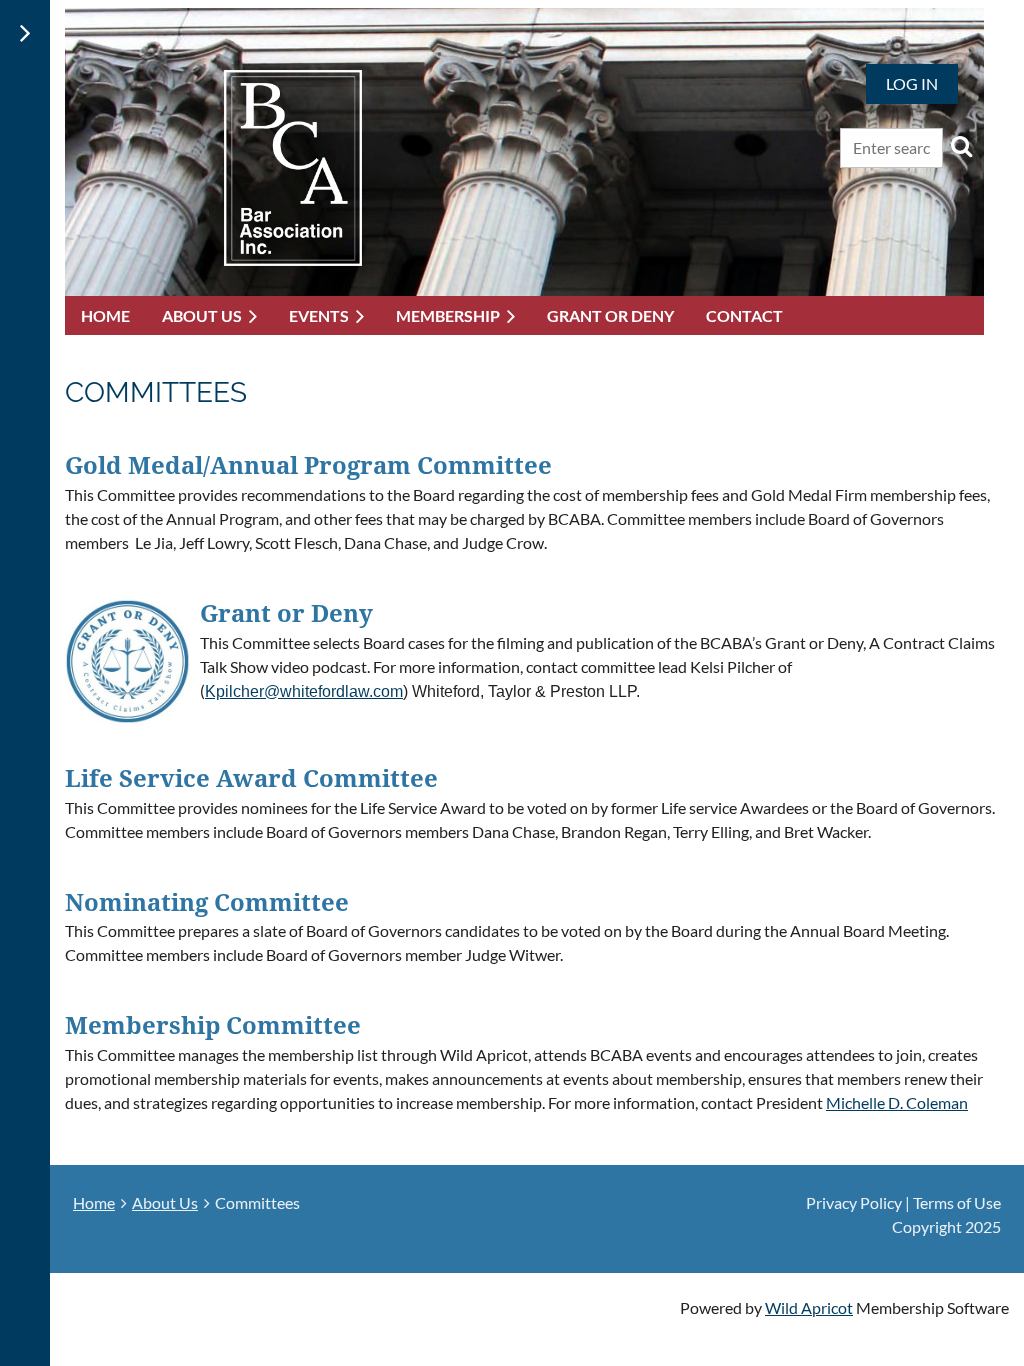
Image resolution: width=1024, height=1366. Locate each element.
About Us (165, 1202)
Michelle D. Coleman (897, 1102)
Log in (912, 83)
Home (94, 1202)
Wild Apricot (809, 1307)
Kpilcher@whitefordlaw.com (304, 691)
